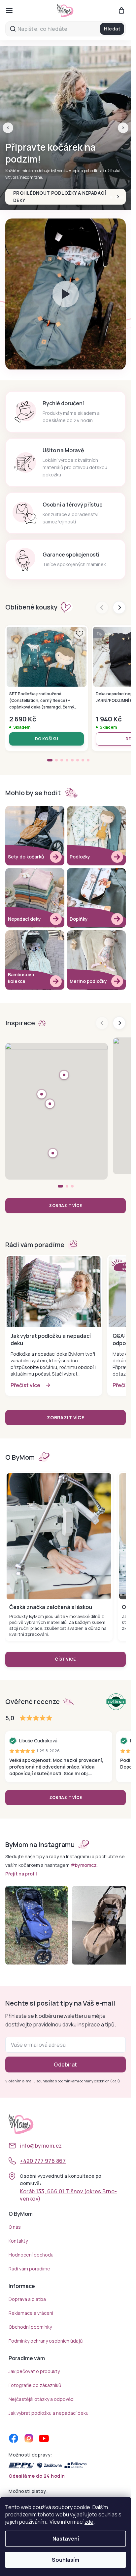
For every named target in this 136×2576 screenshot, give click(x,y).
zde (89, 2522)
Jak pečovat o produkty (34, 2371)
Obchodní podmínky (30, 2327)
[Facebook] (14, 2438)
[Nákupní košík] (121, 11)
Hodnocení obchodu (31, 2255)
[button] (8, 128)
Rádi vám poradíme (29, 2269)
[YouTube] (44, 2438)
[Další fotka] (119, 1023)
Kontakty (18, 2241)
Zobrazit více (65, 1206)
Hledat (112, 29)
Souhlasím (66, 2560)
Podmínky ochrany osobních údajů (46, 2341)
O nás (15, 2227)
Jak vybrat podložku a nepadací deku (49, 2413)
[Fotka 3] (72, 1186)
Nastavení (66, 2539)
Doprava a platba (27, 2299)
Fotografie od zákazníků (35, 2385)
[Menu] (9, 11)
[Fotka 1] (60, 1186)
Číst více (66, 1659)
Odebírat (66, 2065)
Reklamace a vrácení (31, 2313)
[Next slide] (119, 608)
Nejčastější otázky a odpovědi (42, 2399)
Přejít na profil (21, 1874)
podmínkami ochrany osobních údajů (89, 2081)
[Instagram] (29, 2438)
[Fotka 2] (67, 1186)
